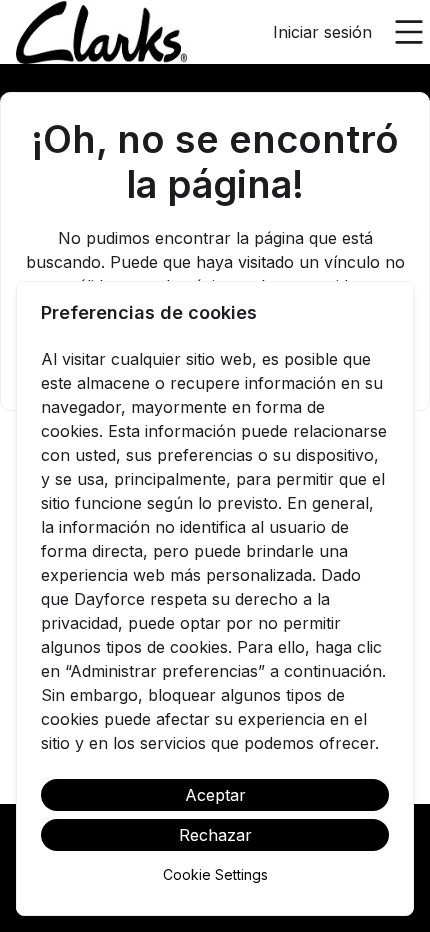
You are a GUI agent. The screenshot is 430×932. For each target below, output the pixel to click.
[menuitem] (101, 33)
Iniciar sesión (322, 32)
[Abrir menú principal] (409, 32)
